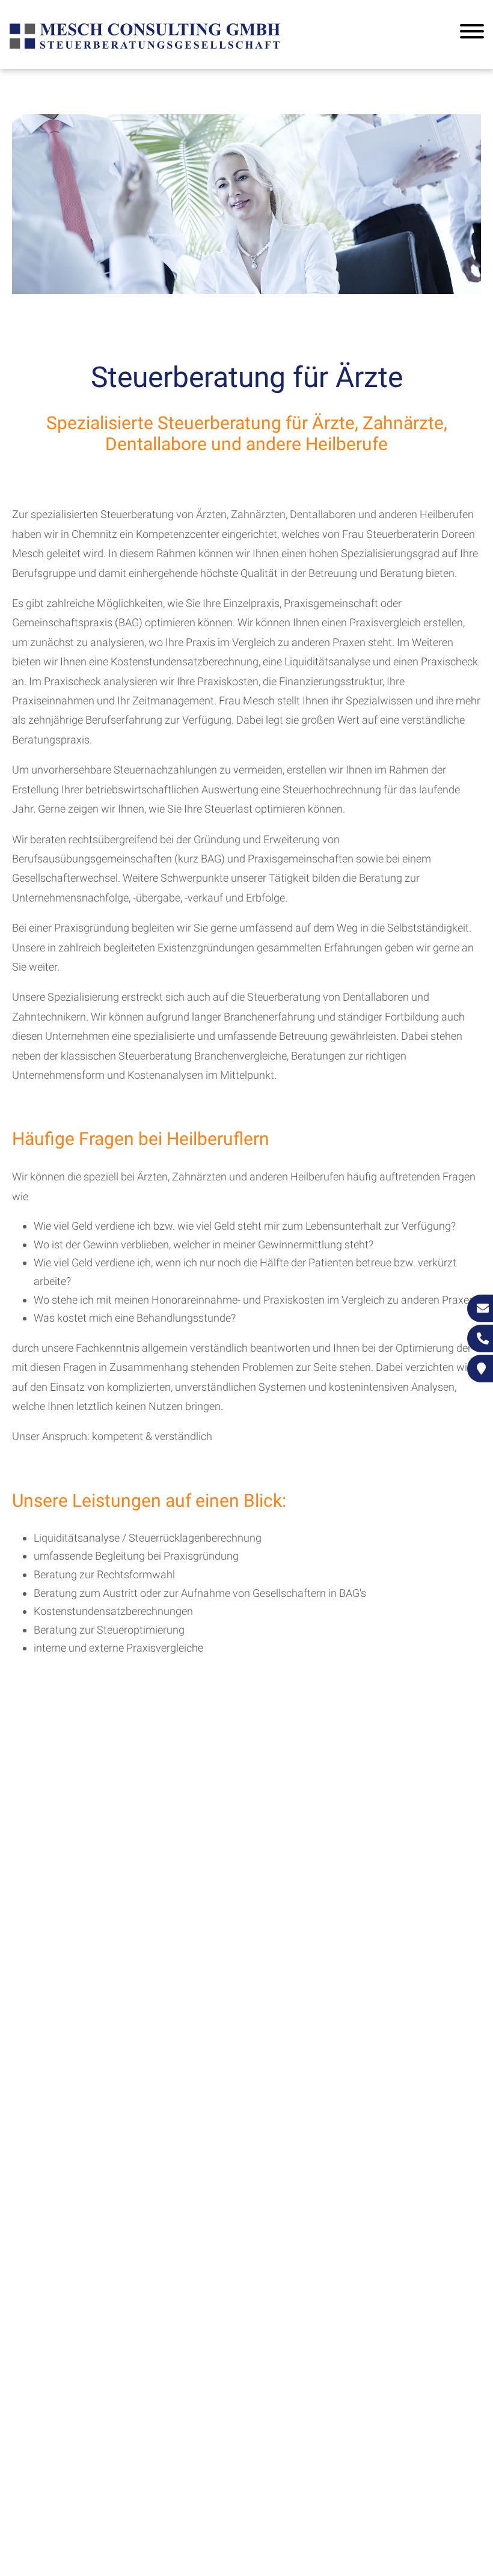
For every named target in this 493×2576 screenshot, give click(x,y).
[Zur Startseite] (145, 47)
